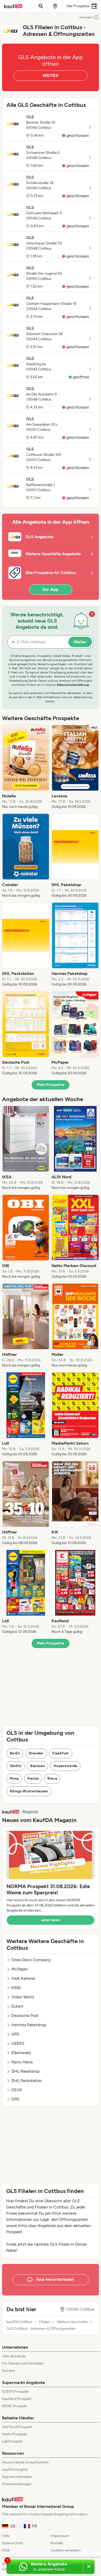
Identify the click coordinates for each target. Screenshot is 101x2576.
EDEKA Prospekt (15, 2392)
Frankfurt (61, 1753)
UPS (15, 2034)
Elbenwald (21, 2053)
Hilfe (6, 2536)
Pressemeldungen (17, 2484)
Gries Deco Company (31, 1960)
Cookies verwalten (66, 2550)
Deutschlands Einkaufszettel (25, 2462)
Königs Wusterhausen (29, 1791)
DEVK (17, 2090)
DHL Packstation (27, 2081)
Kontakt (57, 2543)
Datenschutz (13, 2543)
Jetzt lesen (51, 1920)
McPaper (20, 1969)
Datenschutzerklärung (73, 685)
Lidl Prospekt (12, 2441)
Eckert (17, 2006)
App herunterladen (17, 2477)
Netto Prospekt (15, 2434)
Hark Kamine (23, 1978)
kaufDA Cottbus (19, 2322)
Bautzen (37, 1766)
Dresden (36, 1753)
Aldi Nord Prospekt (17, 2427)
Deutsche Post (25, 2016)
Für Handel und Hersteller (23, 2363)
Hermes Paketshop (29, 2025)
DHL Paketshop (26, 2071)
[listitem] (26, 767)
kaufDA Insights (15, 2470)
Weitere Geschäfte (72, 2322)
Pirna (14, 1779)
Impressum (60, 2536)
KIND (16, 1988)
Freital (33, 1779)
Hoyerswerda (65, 1766)
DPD (15, 2099)
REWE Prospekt (15, 2406)
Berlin (15, 1753)
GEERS (18, 2043)
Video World (23, 1997)
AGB (6, 2550)
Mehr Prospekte (51, 1085)
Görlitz (16, 1766)
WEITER (51, 75)
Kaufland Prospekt (17, 2399)
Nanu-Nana (22, 2062)
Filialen (45, 2322)
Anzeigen (86, 17)
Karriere (9, 2371)
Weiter (80, 642)
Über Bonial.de (14, 2356)
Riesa (52, 1779)
